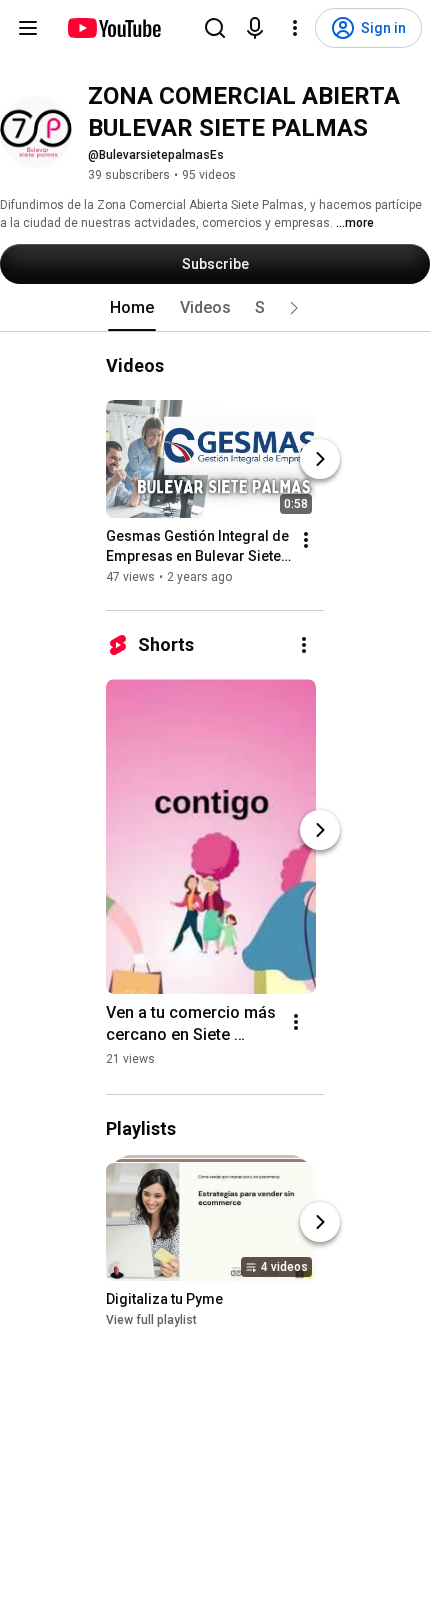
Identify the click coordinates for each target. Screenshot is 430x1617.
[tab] (132, 308)
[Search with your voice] (255, 28)
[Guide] (28, 28)
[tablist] (215, 308)
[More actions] (306, 540)
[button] (294, 308)
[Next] (320, 459)
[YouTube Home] (113, 28)
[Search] (215, 28)
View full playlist (151, 1320)
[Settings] (295, 28)
